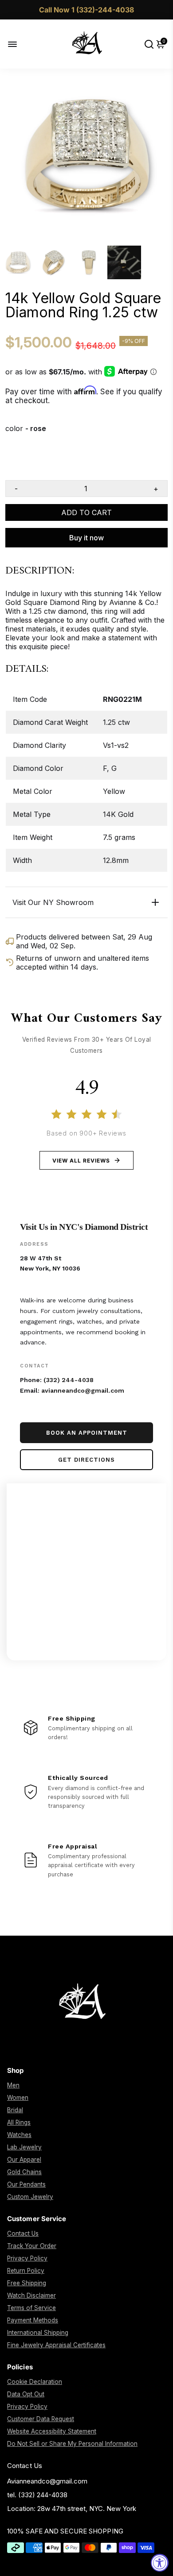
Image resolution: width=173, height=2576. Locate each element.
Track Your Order (32, 2246)
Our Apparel (24, 2160)
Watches (19, 2135)
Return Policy (26, 2271)
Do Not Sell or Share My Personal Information (72, 2444)
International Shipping (38, 2333)
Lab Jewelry (24, 2147)
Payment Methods (33, 2320)
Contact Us (23, 2233)
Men (13, 2085)
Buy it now (86, 538)
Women (18, 2098)
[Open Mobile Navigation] (19, 44)
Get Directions (86, 1460)
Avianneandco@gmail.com (47, 2481)
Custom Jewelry (30, 2197)
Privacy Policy (27, 2258)
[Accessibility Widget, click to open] (160, 2563)
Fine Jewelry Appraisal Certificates (56, 2345)
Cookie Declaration (35, 2382)
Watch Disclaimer (31, 2295)
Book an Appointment (87, 1433)
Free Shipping (27, 2283)
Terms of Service (31, 2308)
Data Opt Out (26, 2394)
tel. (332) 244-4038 (37, 2495)
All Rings (19, 2122)
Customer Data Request (41, 2419)
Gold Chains (24, 2172)
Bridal (15, 2110)
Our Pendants (26, 2184)
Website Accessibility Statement (52, 2431)
